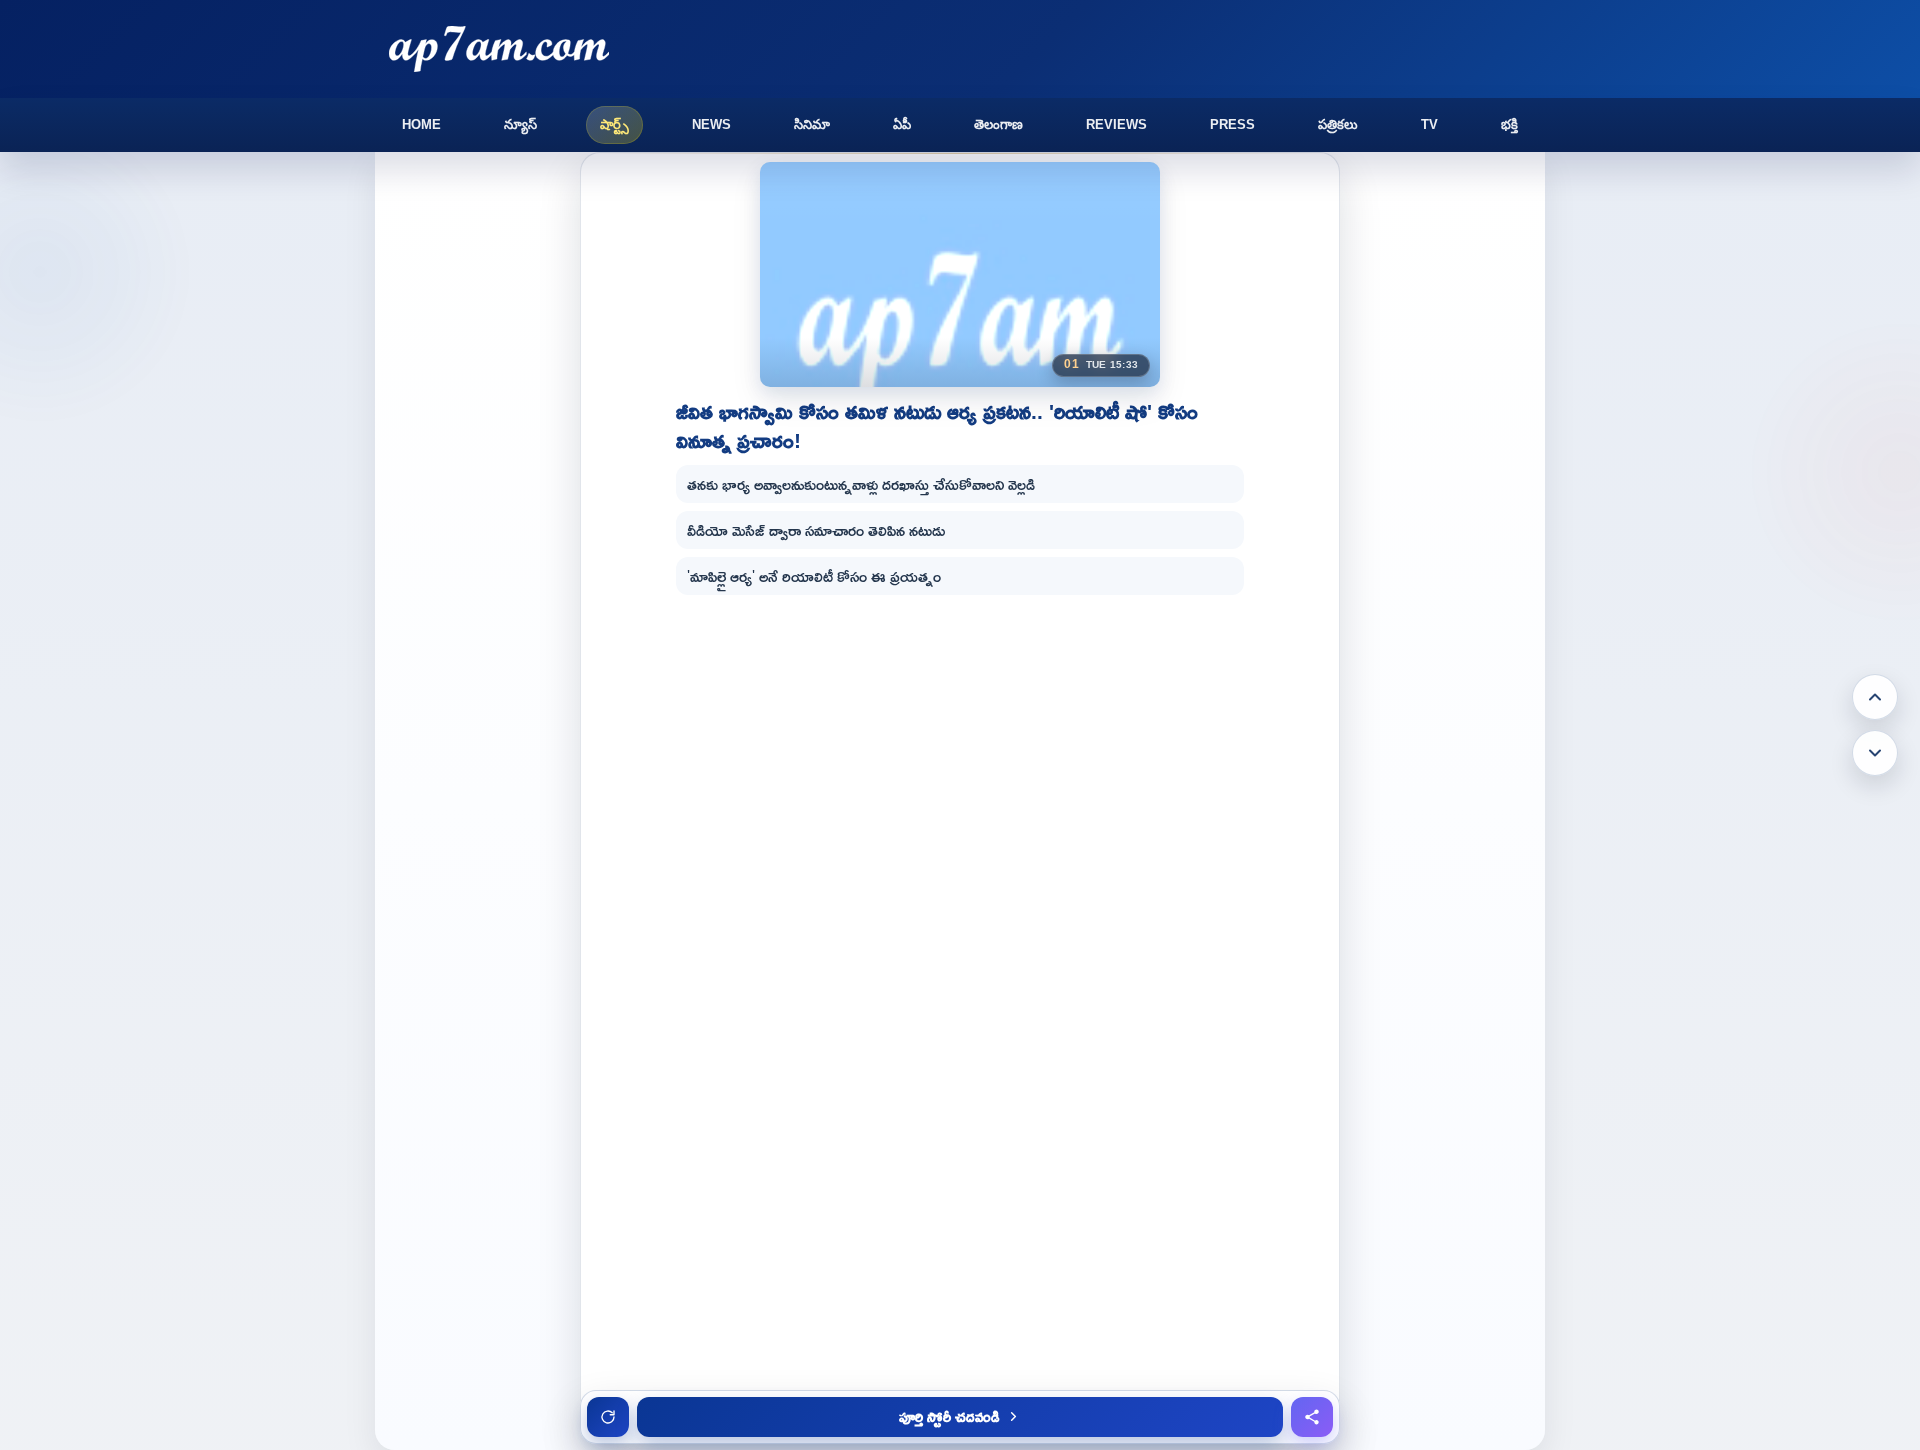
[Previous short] (1875, 697)
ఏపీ (902, 124)
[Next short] (1875, 753)
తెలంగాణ (998, 124)
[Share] (1312, 1417)
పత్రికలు (1338, 124)
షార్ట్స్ (614, 124)
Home (421, 124)
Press (1232, 124)
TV (1429, 124)
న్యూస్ (520, 124)
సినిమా (812, 124)
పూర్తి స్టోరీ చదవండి (949, 1416)
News (711, 124)
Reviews (1116, 124)
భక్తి (1509, 124)
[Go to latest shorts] (608, 1417)
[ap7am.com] (499, 48)
